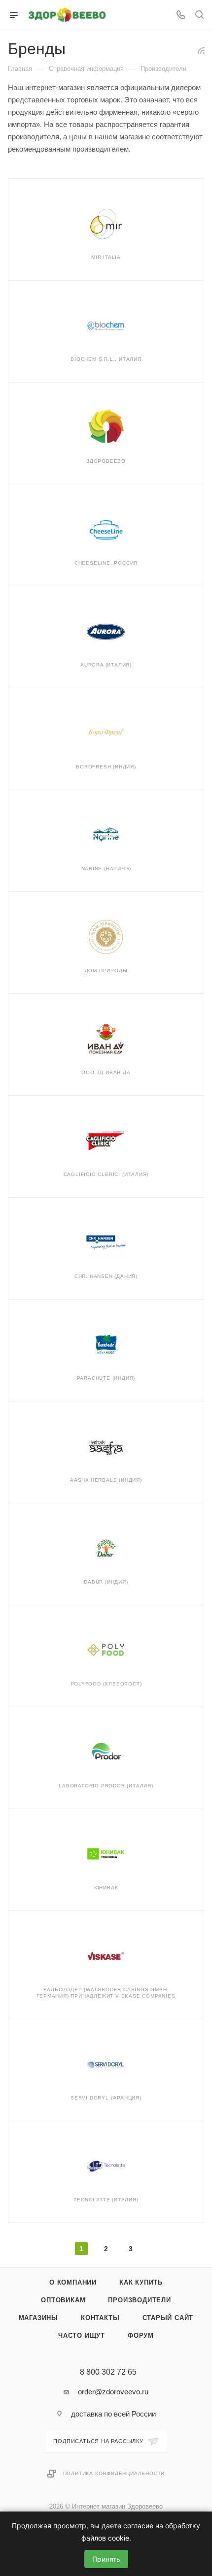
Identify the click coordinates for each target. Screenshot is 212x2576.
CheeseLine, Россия (106, 563)
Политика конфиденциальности (114, 2473)
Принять (106, 2559)
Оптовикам (63, 2300)
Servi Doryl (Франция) (106, 2098)
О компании (73, 2282)
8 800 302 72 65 (108, 2372)
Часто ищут (82, 2336)
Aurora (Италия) (106, 665)
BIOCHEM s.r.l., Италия (106, 359)
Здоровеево (106, 461)
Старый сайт (168, 2318)
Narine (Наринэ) (106, 869)
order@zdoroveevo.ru (113, 2392)
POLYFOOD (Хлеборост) (106, 1684)
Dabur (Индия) (106, 1582)
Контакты (100, 2318)
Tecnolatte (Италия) (106, 2200)
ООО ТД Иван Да (106, 1072)
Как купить (141, 2282)
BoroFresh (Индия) (106, 767)
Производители (139, 2300)
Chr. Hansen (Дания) (106, 1276)
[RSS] (201, 50)
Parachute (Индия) (106, 1378)
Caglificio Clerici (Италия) (106, 1174)
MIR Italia (106, 257)
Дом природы (106, 970)
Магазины (38, 2318)
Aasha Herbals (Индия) (106, 1480)
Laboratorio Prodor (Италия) (106, 1786)
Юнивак (106, 1888)
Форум (141, 2336)
